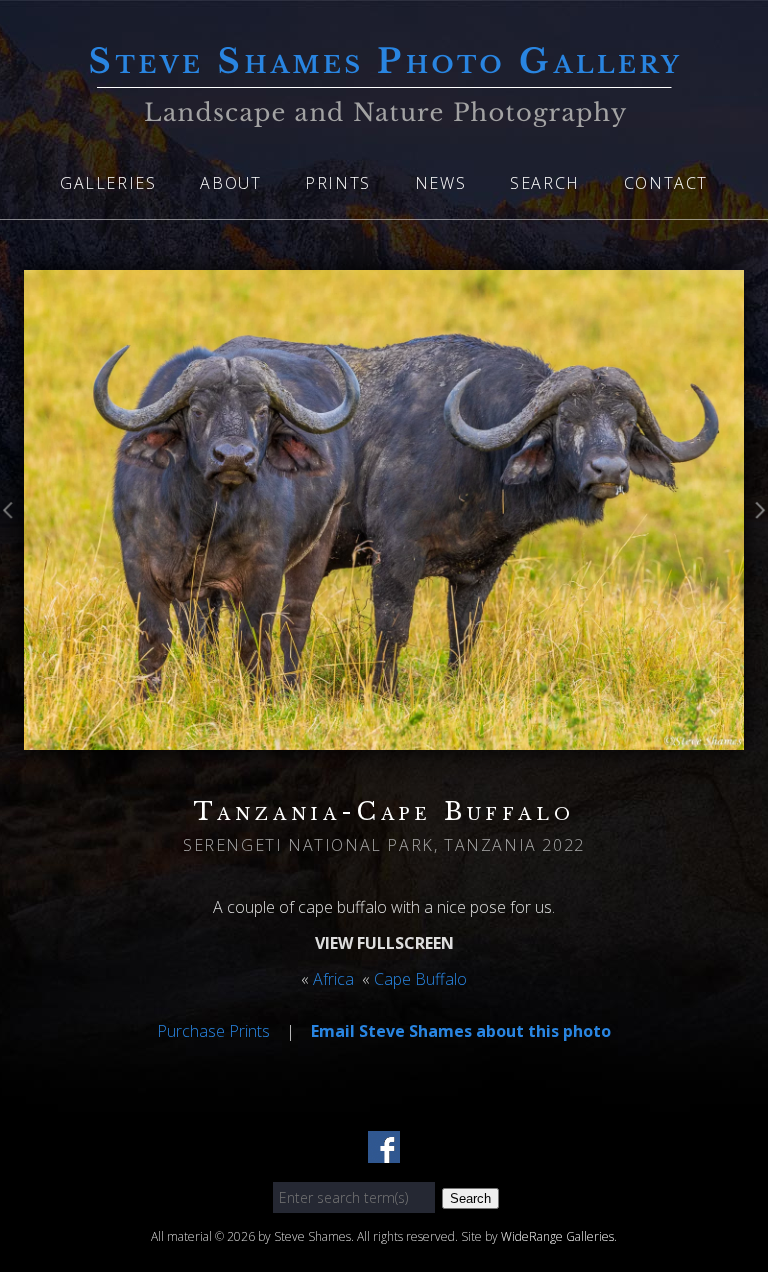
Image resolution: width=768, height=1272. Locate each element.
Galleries (108, 183)
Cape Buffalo (420, 979)
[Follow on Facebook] (384, 1151)
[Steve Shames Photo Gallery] (384, 115)
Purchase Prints (213, 1031)
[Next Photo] (756, 528)
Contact (666, 183)
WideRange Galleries (557, 1236)
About (230, 183)
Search (545, 183)
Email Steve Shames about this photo (461, 1031)
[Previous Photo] (12, 528)
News (440, 183)
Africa (333, 979)
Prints (338, 183)
